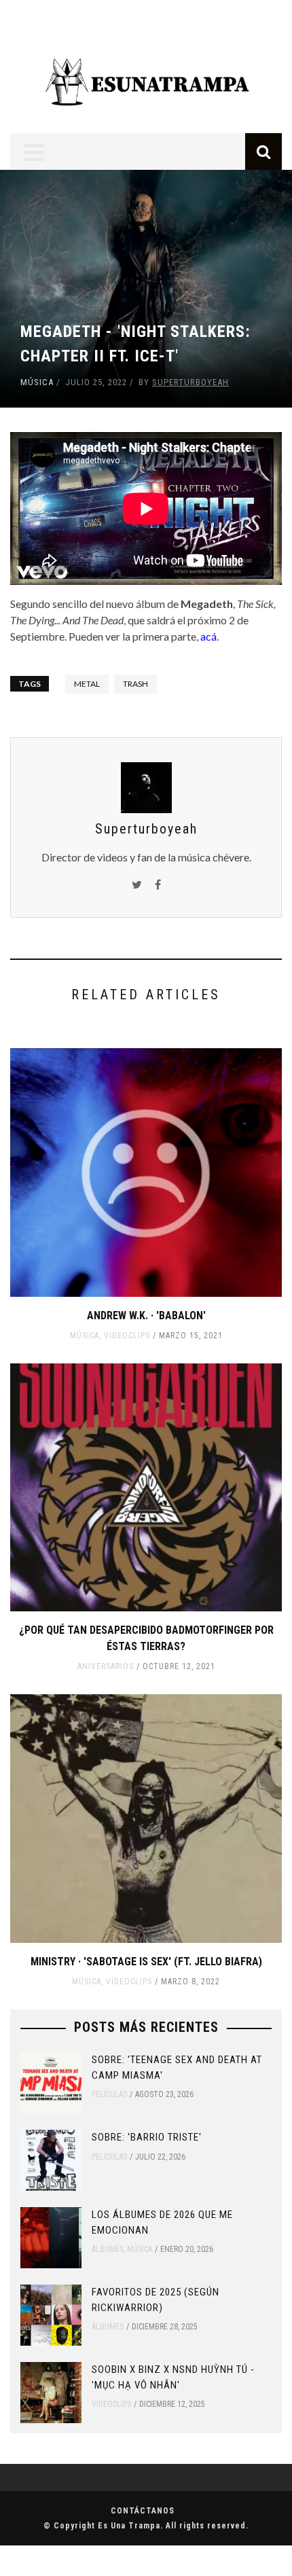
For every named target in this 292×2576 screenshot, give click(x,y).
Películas (109, 2094)
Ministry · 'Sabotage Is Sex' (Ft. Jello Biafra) (146, 1962)
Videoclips (127, 1336)
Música (37, 382)
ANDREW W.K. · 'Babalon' (146, 1316)
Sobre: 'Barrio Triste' (147, 2137)
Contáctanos (143, 2511)
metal (87, 684)
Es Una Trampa (129, 2526)
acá (208, 636)
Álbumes (108, 2249)
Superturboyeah (190, 382)
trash (135, 684)
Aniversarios (106, 1666)
